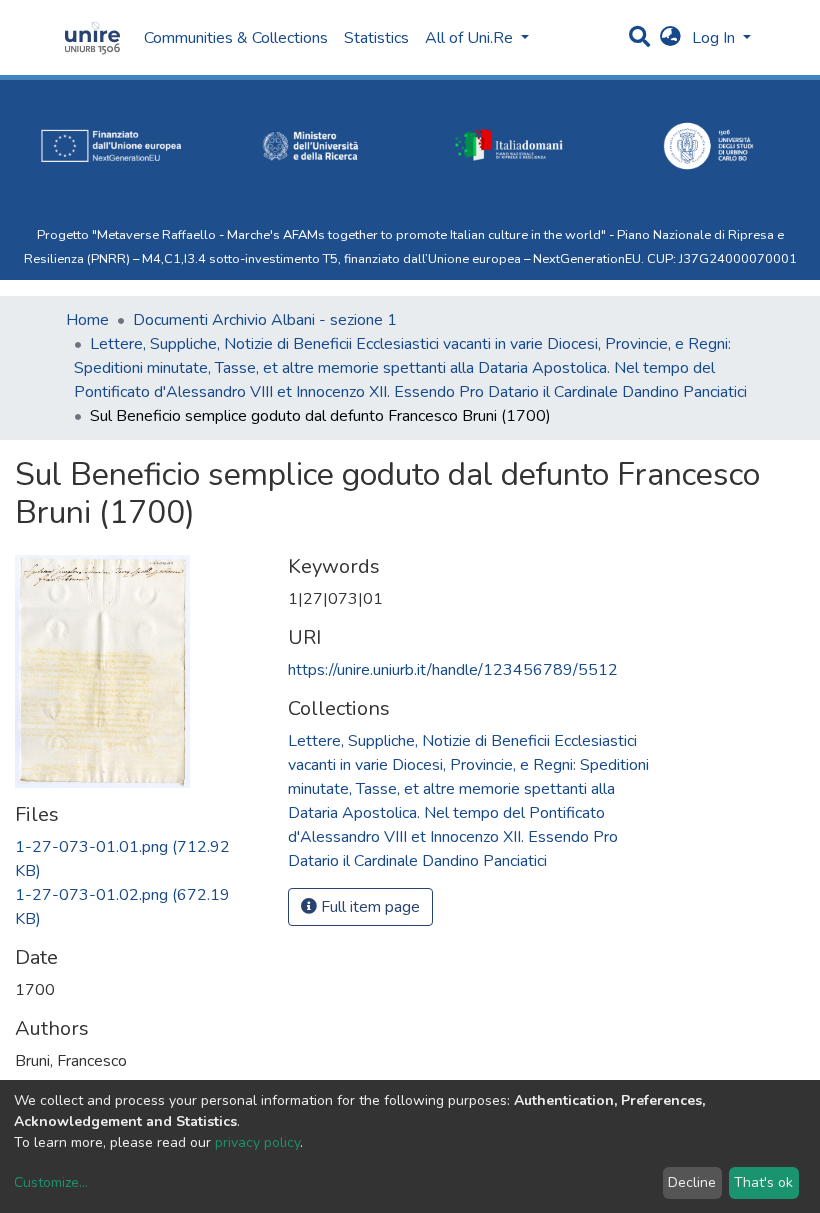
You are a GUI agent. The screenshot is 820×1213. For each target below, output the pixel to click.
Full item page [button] (368, 907)
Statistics (376, 38)
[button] (670, 38)
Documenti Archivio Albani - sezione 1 (265, 320)
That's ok (763, 1182)
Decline (692, 1182)
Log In (715, 38)
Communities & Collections (236, 38)
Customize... (51, 1182)
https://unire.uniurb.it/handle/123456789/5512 (453, 670)
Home (87, 320)
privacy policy (257, 1142)
